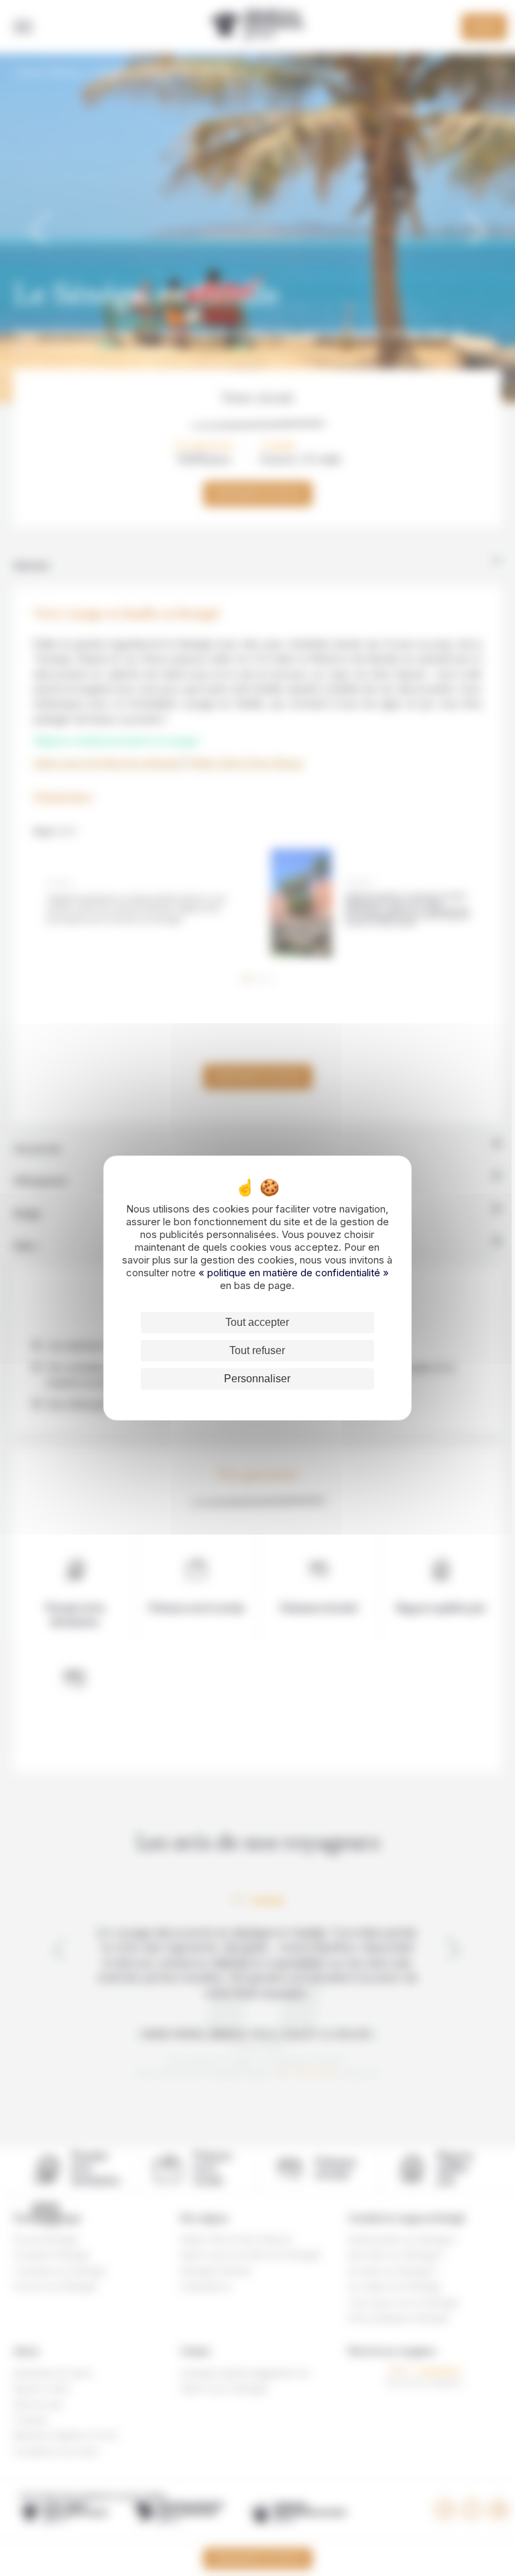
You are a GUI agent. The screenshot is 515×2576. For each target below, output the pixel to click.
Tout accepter (257, 1322)
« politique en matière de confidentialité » (294, 1273)
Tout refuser (257, 1350)
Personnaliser (257, 1379)
